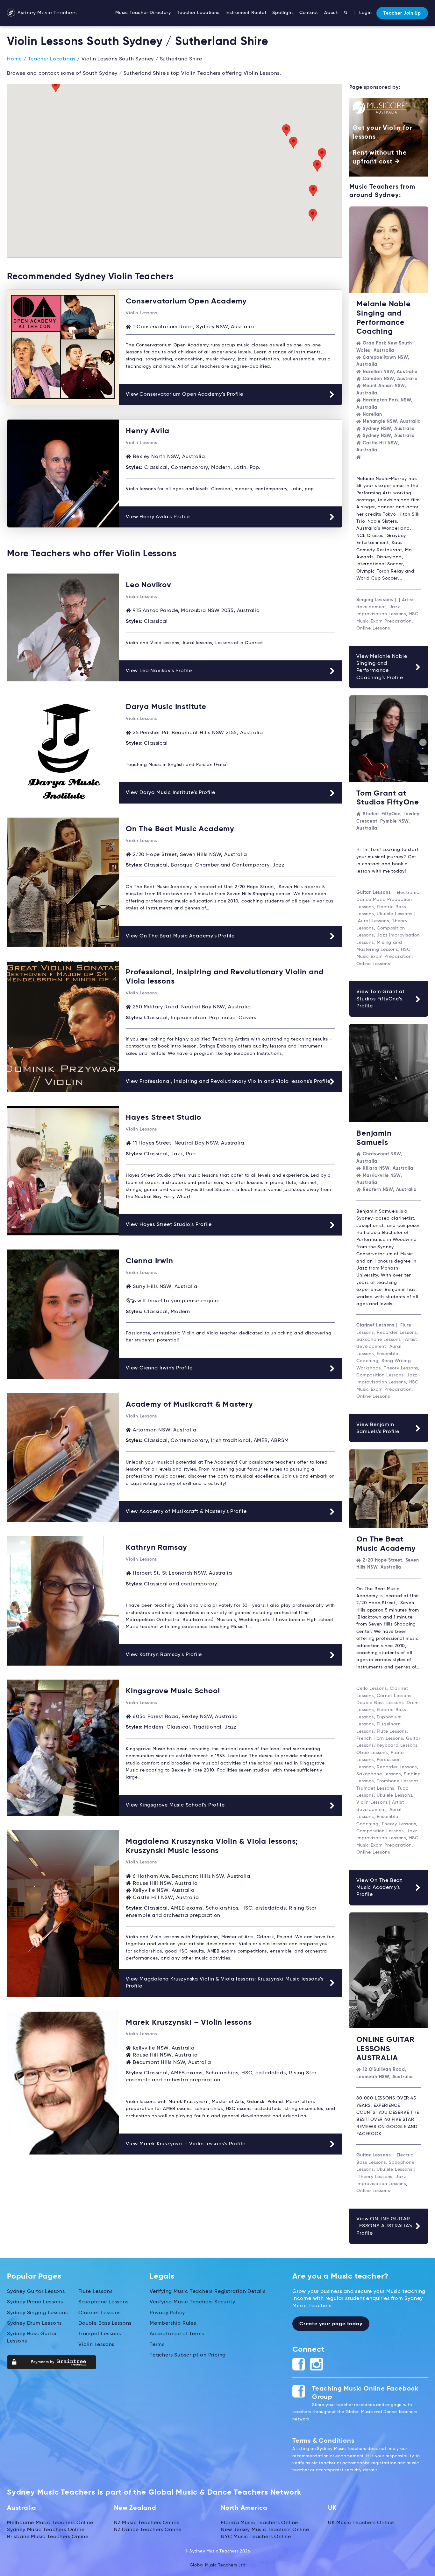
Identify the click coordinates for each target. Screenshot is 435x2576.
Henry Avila (148, 431)
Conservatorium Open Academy (186, 301)
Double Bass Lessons (105, 2323)
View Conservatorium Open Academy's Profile (185, 394)
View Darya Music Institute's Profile (171, 793)
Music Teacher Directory (143, 13)
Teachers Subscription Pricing (188, 2355)
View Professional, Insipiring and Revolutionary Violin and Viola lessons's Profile (228, 1082)
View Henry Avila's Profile (158, 517)
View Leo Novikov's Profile (159, 671)
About (331, 13)
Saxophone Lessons (103, 2302)
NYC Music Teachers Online (256, 2537)
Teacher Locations (198, 13)
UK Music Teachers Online (361, 2523)
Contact (309, 13)
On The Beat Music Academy (180, 829)
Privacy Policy (167, 2313)
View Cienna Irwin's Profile (159, 1368)
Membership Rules (173, 2323)
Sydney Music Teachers (46, 13)
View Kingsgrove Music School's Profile (175, 1805)
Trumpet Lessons (100, 2334)
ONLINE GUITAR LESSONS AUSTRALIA (385, 2049)
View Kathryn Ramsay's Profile (164, 1655)
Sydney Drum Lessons (34, 2323)
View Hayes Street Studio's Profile (169, 1225)
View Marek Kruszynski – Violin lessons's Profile (185, 2144)
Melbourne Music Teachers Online (50, 2523)
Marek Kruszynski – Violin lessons (189, 2023)
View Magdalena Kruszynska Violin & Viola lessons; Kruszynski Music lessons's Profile (225, 1983)
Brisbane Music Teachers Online (48, 2537)
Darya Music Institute (166, 707)
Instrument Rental (246, 13)
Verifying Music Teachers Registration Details (208, 2292)
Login (365, 13)
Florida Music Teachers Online (260, 2523)
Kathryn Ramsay (157, 1548)
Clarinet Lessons (100, 2313)
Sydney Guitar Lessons (36, 2292)
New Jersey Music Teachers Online (265, 2530)
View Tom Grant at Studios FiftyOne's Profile (381, 999)
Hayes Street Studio (164, 1117)
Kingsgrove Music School (173, 1691)
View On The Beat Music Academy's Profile (180, 936)
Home (14, 59)
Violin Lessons (96, 2345)
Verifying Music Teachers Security (192, 2302)
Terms (157, 2345)
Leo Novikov (149, 585)
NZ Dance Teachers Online (148, 2530)
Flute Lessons (95, 2292)
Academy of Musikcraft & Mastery (189, 1404)
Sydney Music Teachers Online (46, 2530)
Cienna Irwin (150, 1261)
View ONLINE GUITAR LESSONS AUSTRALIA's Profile (384, 2226)
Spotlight (283, 13)
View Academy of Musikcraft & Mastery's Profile (186, 1512)
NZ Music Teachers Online (147, 2523)
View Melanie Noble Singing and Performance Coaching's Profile (382, 667)
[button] (313, 191)
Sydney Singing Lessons (37, 2313)
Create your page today (331, 2324)
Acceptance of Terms (177, 2334)
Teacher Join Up (402, 13)
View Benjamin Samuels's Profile (378, 1428)
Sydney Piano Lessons (35, 2302)
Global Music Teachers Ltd (218, 2565)
